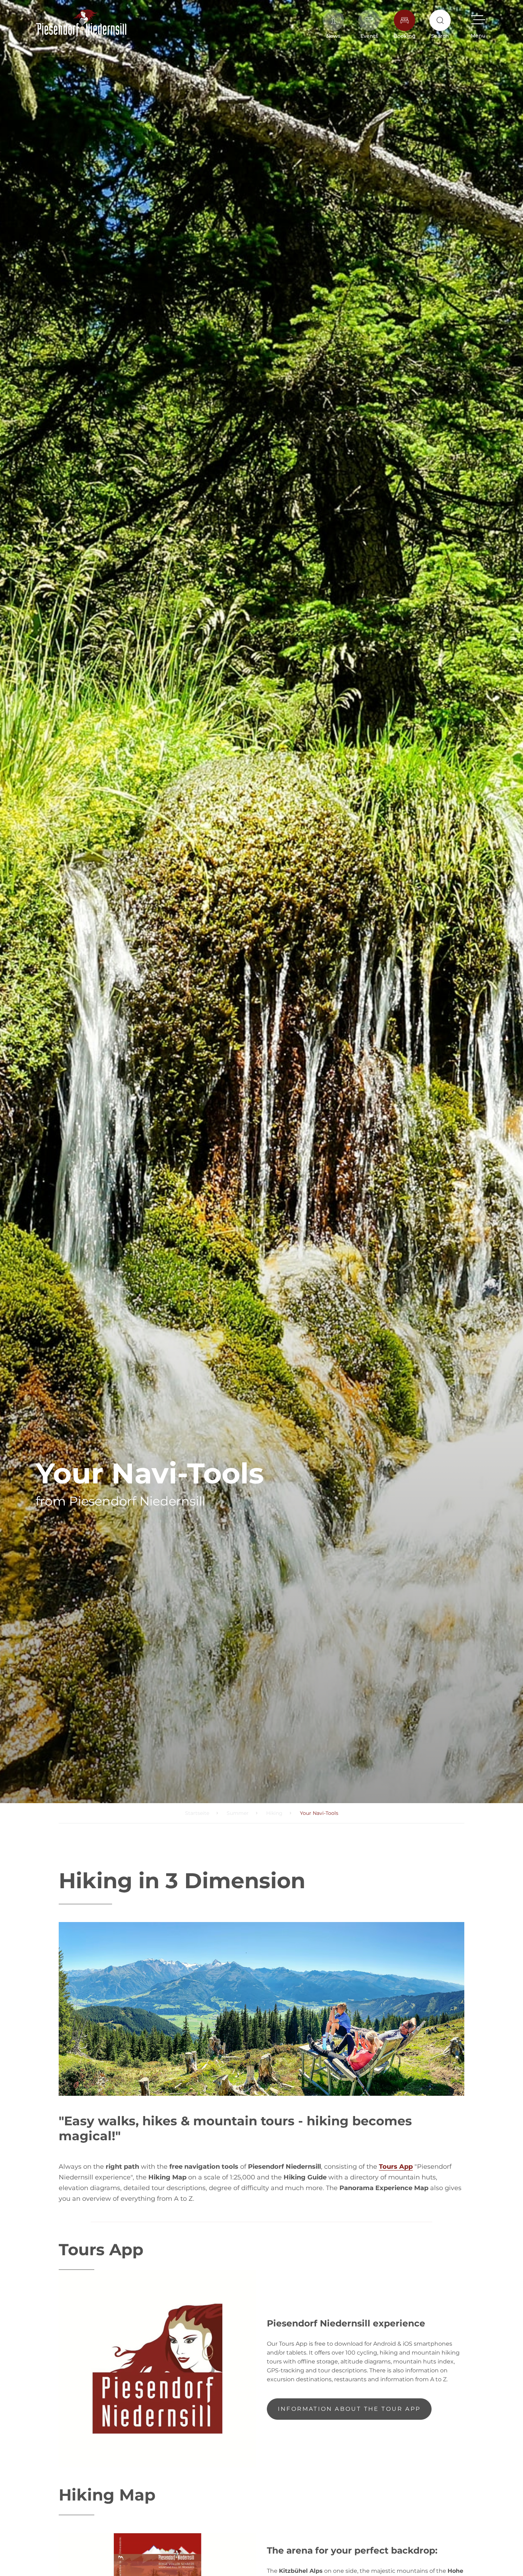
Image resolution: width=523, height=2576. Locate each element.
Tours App (396, 2167)
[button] (478, 24)
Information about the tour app (349, 2409)
